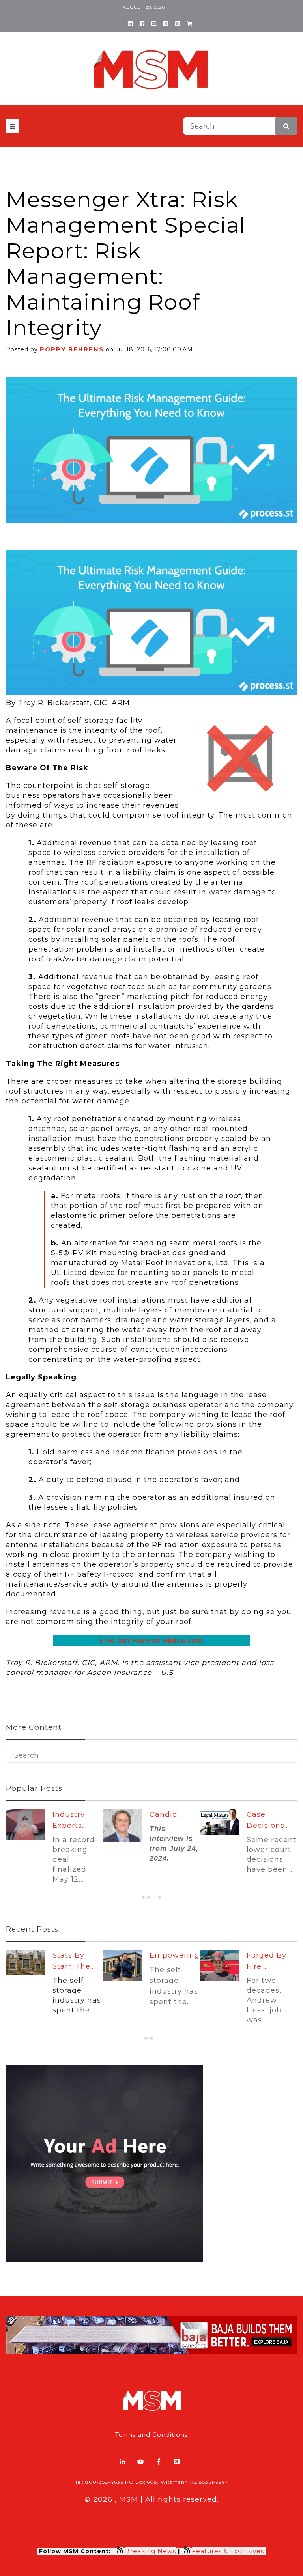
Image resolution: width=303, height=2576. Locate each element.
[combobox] (240, 126)
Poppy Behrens (72, 349)
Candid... (166, 1814)
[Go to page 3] (154, 1897)
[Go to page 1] (143, 1897)
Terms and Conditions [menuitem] (151, 2435)
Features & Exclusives (229, 2551)
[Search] (286, 126)
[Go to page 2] (149, 1897)
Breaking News (151, 2551)
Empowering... (177, 1955)
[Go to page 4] (160, 1897)
